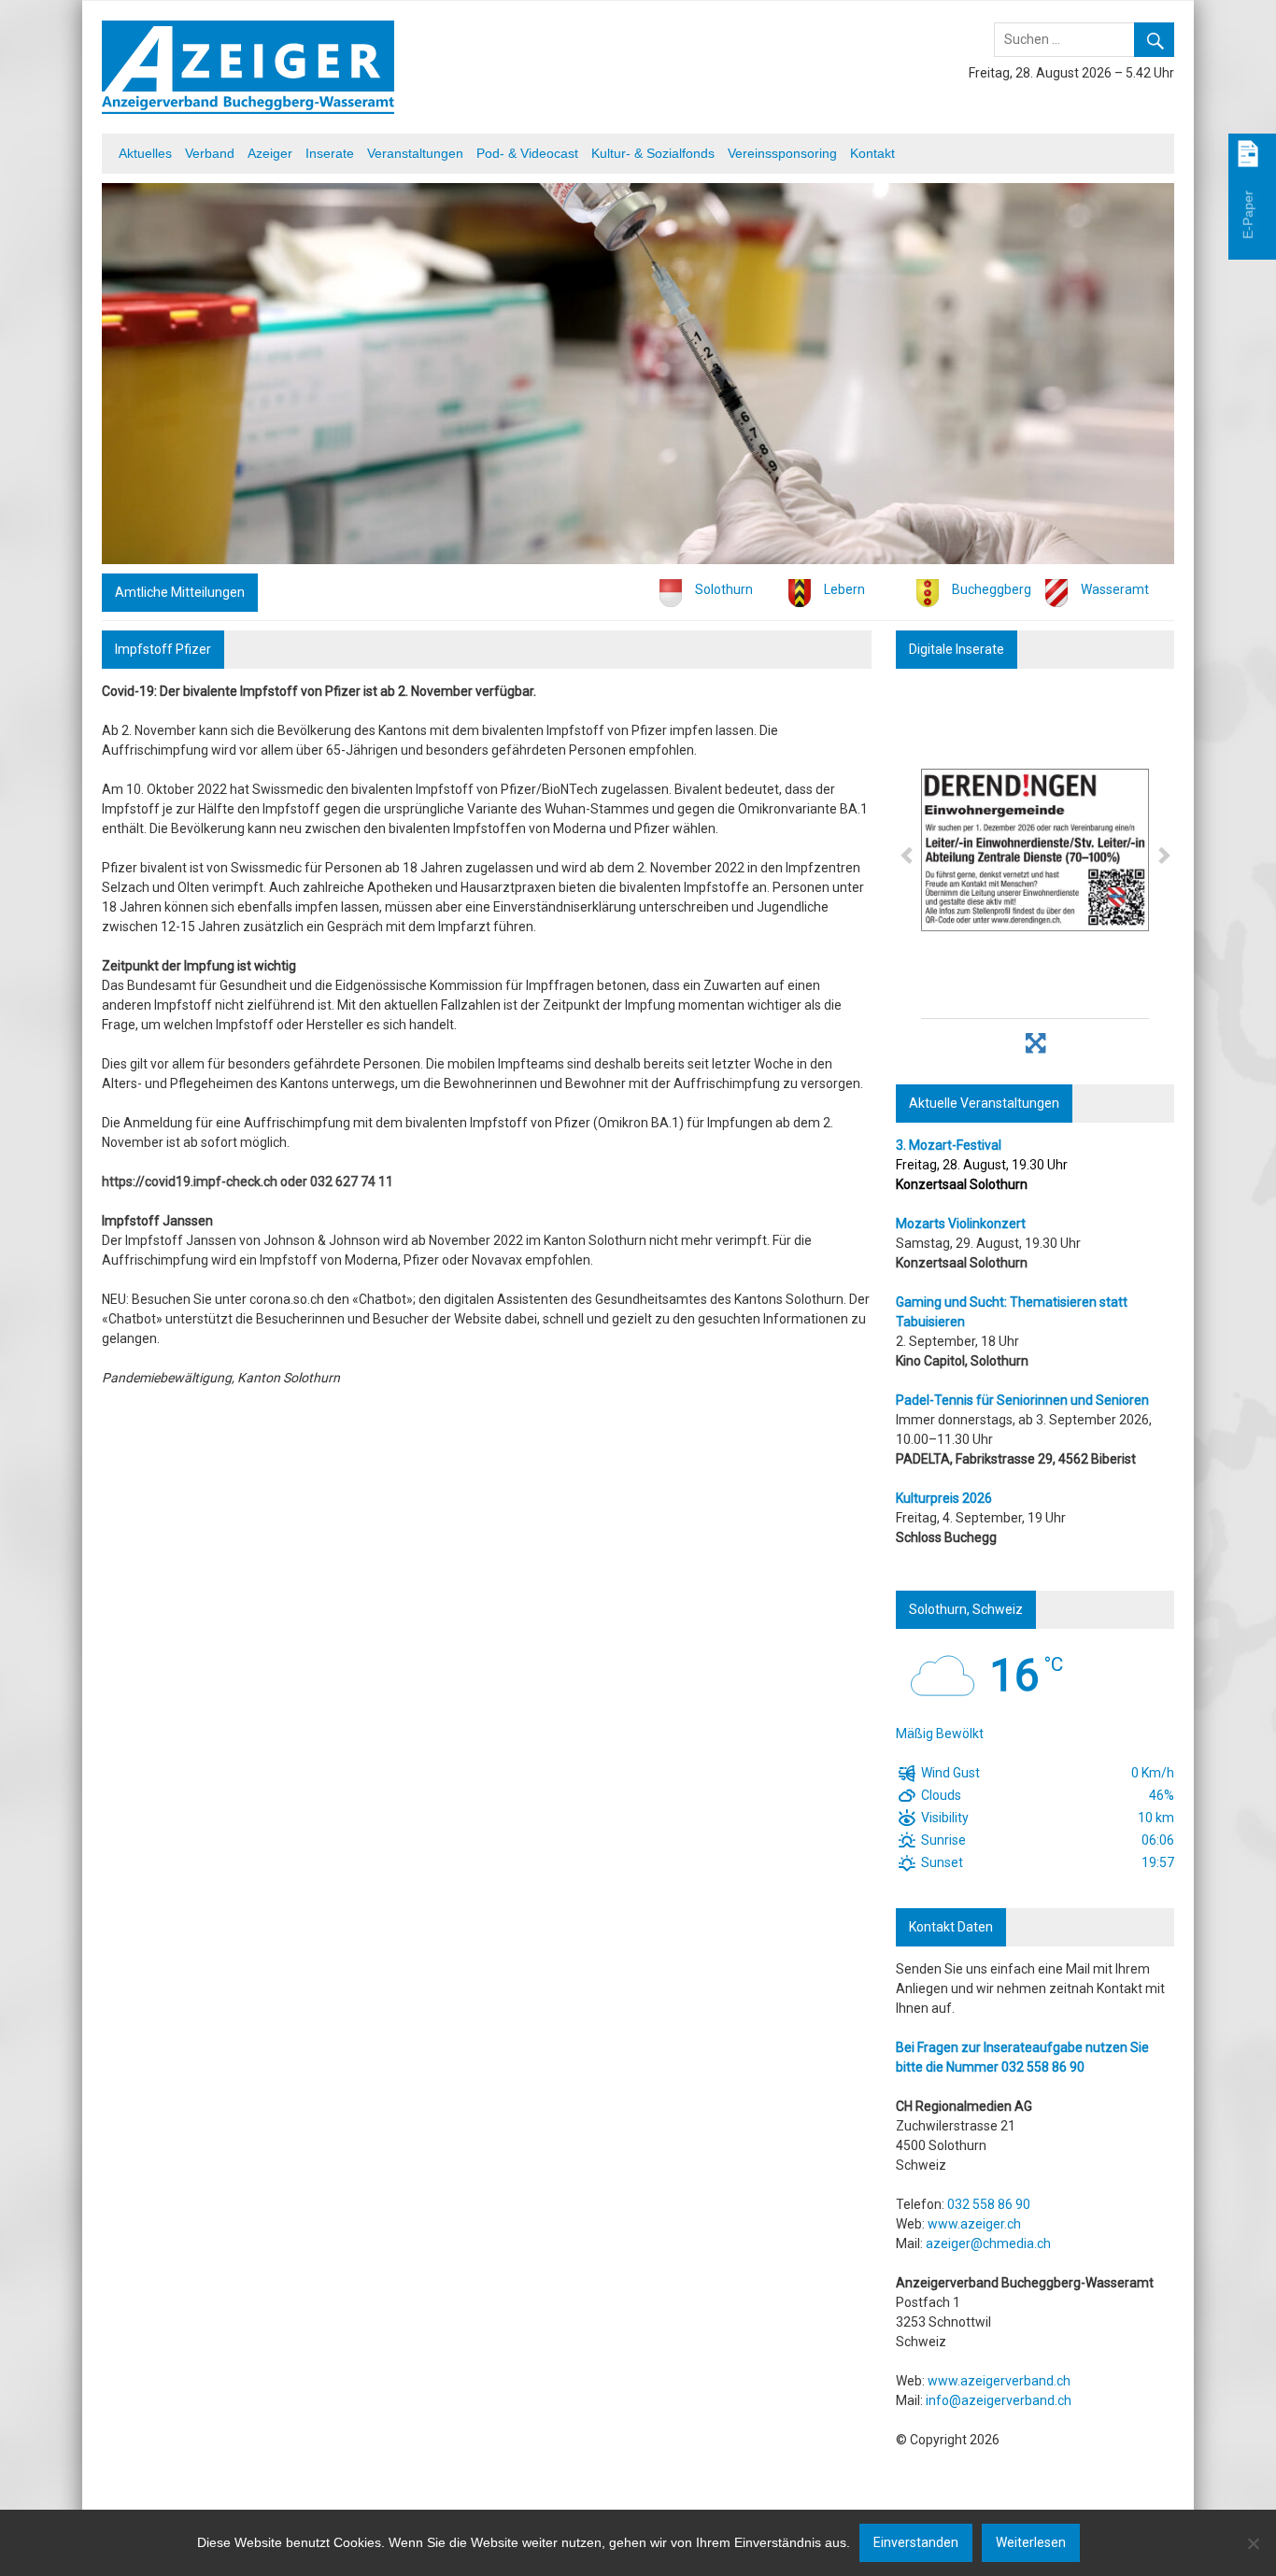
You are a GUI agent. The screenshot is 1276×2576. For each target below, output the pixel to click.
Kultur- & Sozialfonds (653, 153)
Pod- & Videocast (527, 153)
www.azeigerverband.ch (999, 2381)
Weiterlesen (1031, 2542)
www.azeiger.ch (974, 2224)
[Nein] (1253, 2543)
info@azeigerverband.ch (999, 2400)
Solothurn (724, 589)
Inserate (330, 153)
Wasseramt (1115, 589)
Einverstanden (916, 2542)
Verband (210, 153)
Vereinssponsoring (782, 153)
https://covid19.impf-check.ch (190, 1182)
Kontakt (872, 153)
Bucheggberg (992, 589)
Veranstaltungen (415, 153)
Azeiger (270, 153)
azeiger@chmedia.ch (988, 2243)
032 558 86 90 (1043, 2067)
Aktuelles (145, 153)
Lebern (844, 589)
